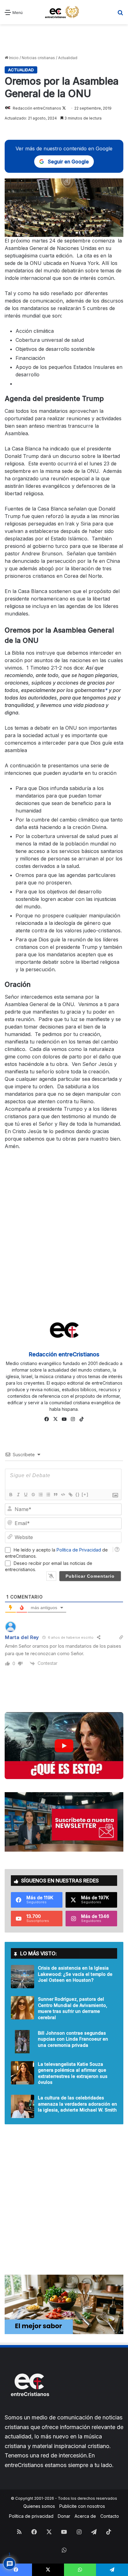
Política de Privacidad (79, 1550)
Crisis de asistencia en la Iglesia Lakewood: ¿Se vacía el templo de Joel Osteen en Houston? (75, 1974)
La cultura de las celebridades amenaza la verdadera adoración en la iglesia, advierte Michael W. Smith (78, 2104)
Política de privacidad (31, 2516)
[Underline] (25, 1495)
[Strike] (33, 1495)
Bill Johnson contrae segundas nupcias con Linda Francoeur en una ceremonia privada (73, 2039)
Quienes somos (39, 2506)
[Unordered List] (48, 1495)
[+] (85, 1494)
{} (78, 1494)
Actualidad (68, 58)
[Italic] (18, 1495)
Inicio (13, 58)
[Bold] (11, 1495)
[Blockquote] (55, 1495)
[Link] (70, 1495)
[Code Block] (63, 1495)
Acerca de (85, 2516)
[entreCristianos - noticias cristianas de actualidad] (64, 12)
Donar (64, 2516)
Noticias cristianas (38, 58)
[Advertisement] (64, 40)
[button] (64, 1746)
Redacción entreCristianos (37, 108)
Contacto (110, 2516)
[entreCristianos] (30, 2410)
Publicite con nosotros (82, 2506)
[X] (55, 1419)
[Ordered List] (40, 1495)
